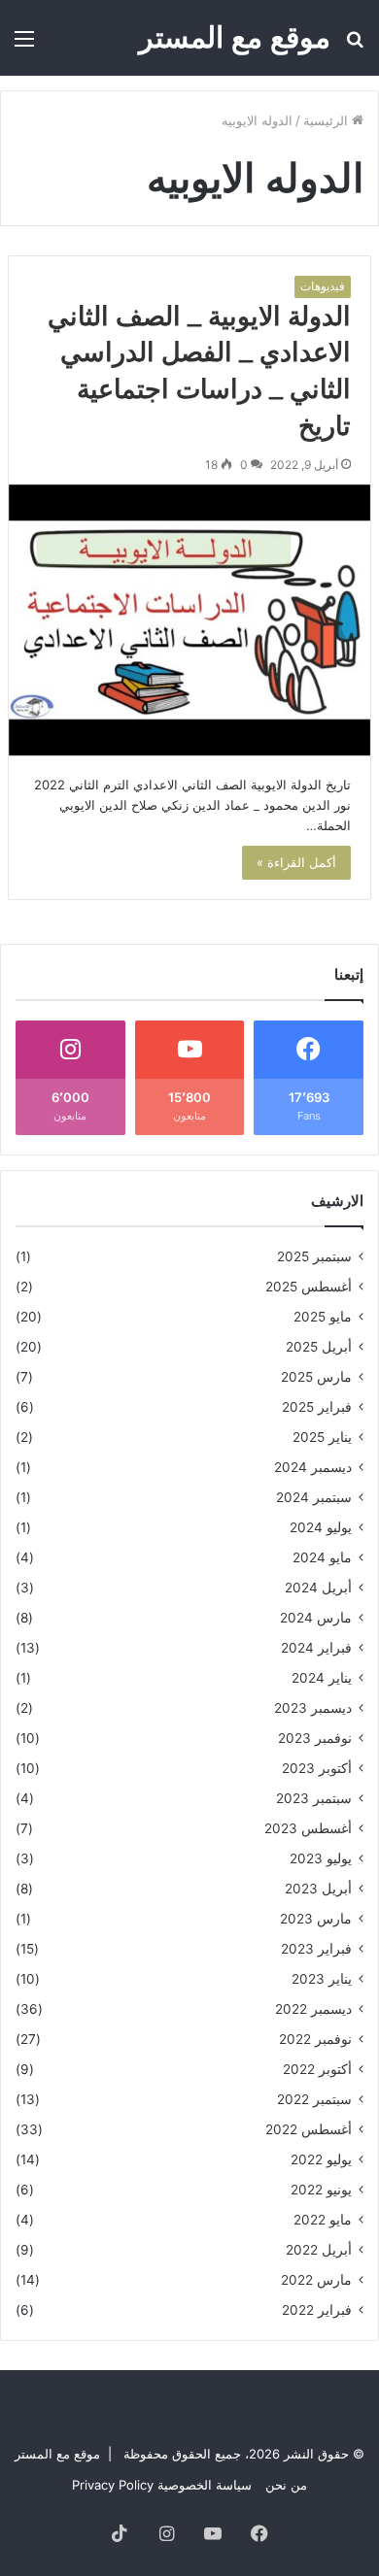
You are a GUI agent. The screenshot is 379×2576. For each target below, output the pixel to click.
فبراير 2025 (317, 1407)
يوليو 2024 (321, 1527)
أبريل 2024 (318, 1588)
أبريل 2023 (318, 1889)
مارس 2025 (316, 1377)
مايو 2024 (322, 1557)
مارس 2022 (316, 2280)
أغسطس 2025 (309, 1287)
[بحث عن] (355, 45)
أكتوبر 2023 (317, 1768)
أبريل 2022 (319, 2250)
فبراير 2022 (317, 2310)
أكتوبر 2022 (317, 2069)
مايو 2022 (323, 2220)
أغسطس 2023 (308, 1828)
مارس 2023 (316, 1919)
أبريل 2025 (319, 1347)
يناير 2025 (322, 1437)
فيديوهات (323, 286)
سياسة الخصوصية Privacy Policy (162, 2485)
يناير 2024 (322, 1678)
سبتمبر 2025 (314, 1256)
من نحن (286, 2485)
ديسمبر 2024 (313, 1467)
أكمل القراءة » (296, 862)
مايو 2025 (323, 1317)
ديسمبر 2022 (313, 2009)
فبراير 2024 (316, 1648)
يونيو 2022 (321, 2190)
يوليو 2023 (321, 1858)
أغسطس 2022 (309, 2129)
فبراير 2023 (316, 1949)
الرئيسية (327, 120)
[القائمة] (24, 45)
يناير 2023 (322, 1979)
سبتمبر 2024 (314, 1497)
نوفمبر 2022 (315, 2039)
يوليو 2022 (321, 2159)
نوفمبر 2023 (315, 1738)
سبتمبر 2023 (314, 1798)
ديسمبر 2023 (313, 1708)
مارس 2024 (316, 1618)
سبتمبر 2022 (314, 2099)
